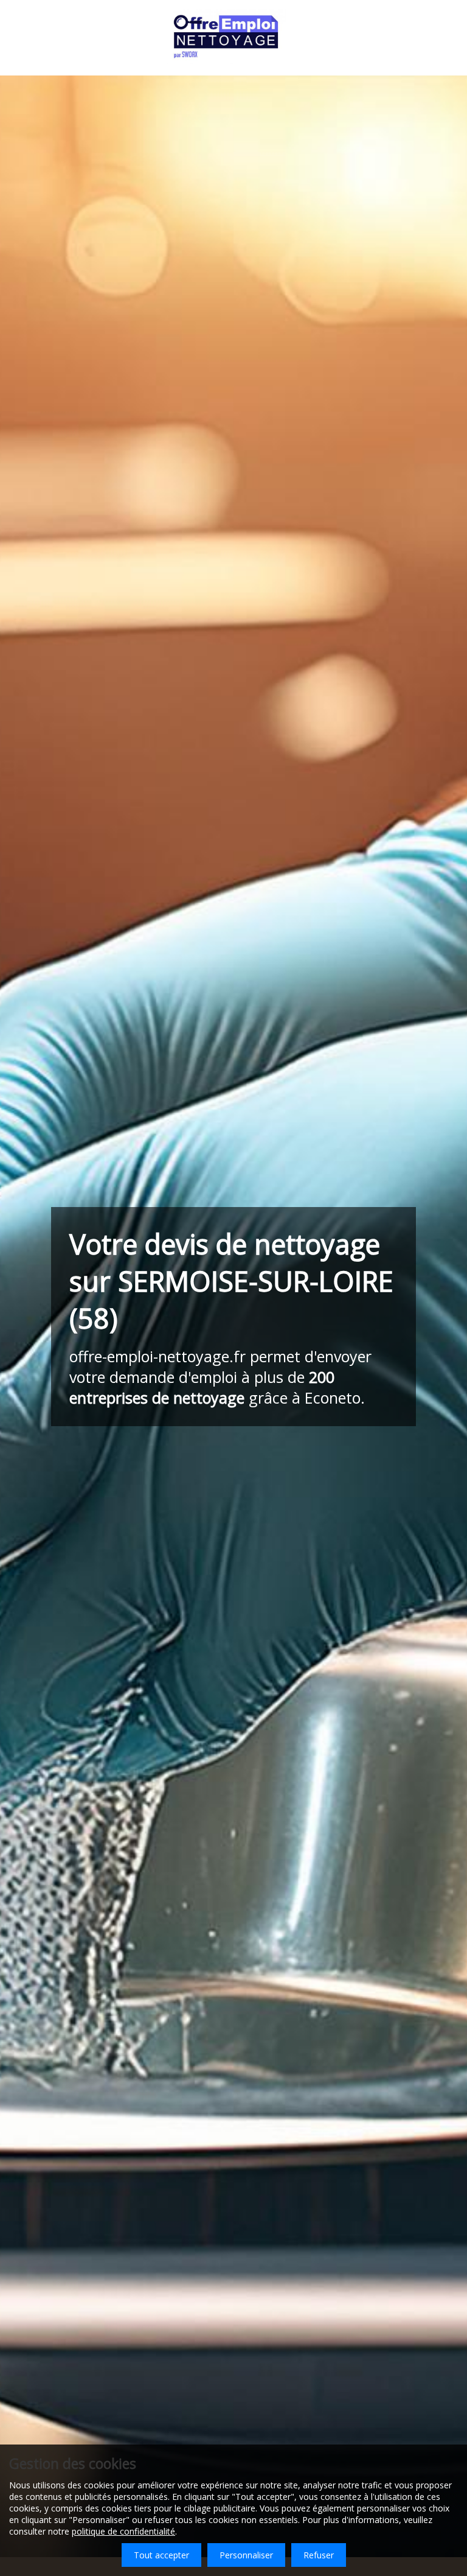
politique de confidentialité (123, 2531)
